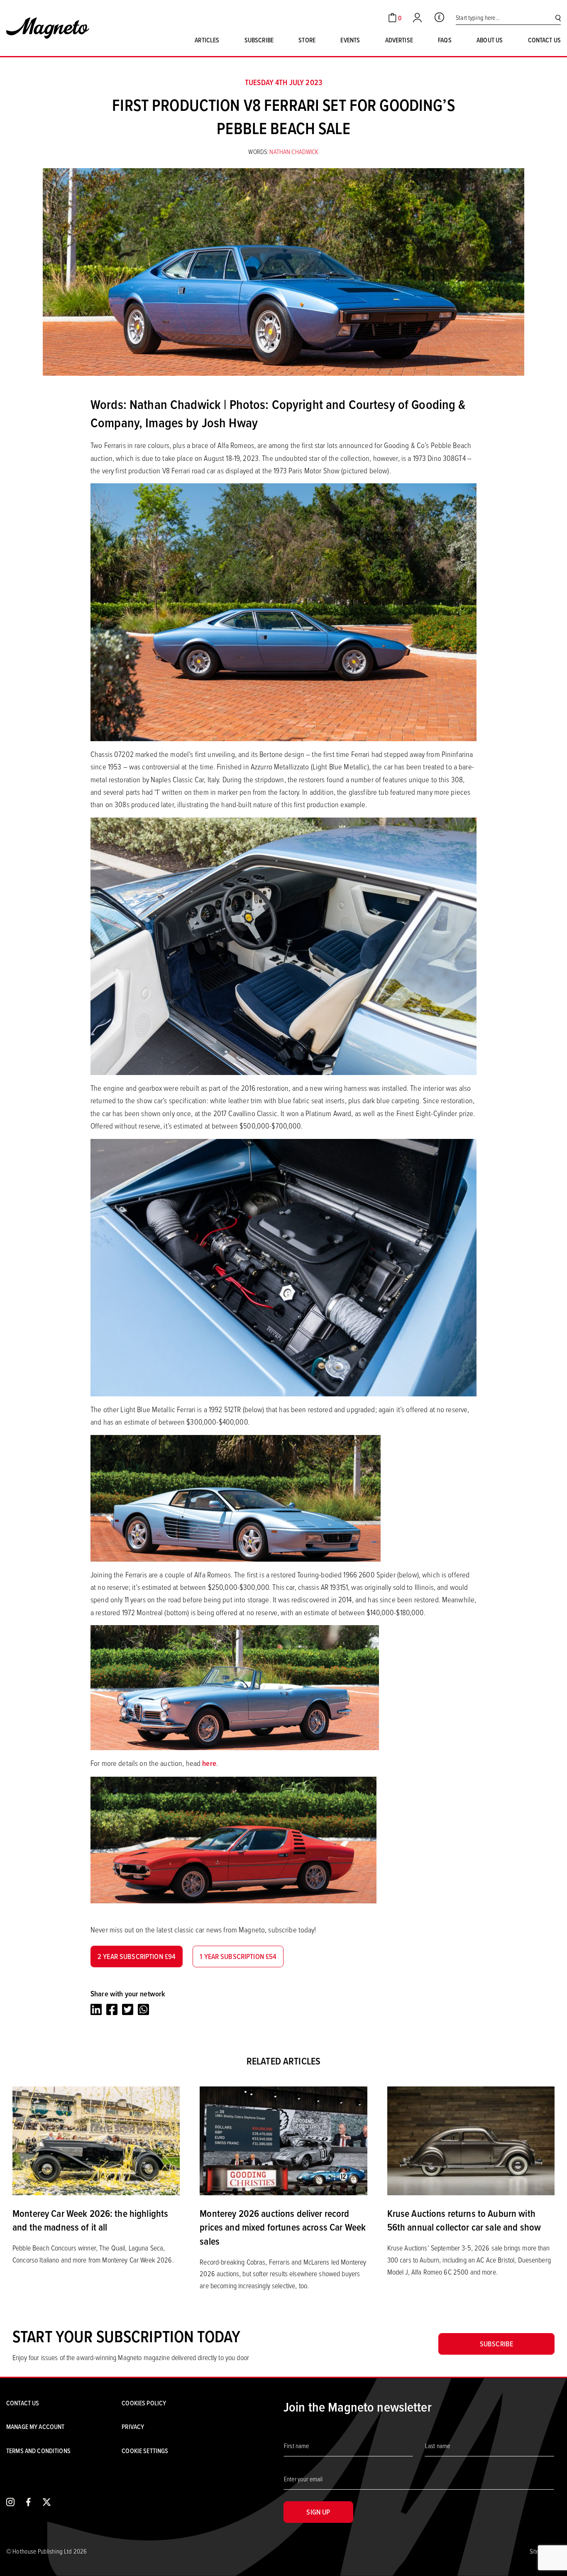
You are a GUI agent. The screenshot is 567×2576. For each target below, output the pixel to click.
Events (350, 40)
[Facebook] (112, 2009)
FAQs (445, 40)
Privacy (133, 2427)
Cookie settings (145, 2451)
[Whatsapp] (143, 2009)
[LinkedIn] (96, 2009)
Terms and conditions (38, 2451)
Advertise (399, 40)
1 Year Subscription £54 (238, 1956)
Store (307, 40)
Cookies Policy (144, 2403)
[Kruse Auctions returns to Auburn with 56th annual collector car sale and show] (471, 2140)
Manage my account (35, 2427)
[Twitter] (128, 2009)
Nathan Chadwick (294, 152)
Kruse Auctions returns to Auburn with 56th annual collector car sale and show (464, 2220)
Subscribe (259, 40)
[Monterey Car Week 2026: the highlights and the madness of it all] (96, 2140)
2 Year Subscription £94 (137, 1956)
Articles (207, 40)
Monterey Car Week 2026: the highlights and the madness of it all (90, 2220)
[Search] (558, 18)
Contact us (544, 40)
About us (490, 40)
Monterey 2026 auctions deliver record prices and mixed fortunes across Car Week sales (283, 2227)
